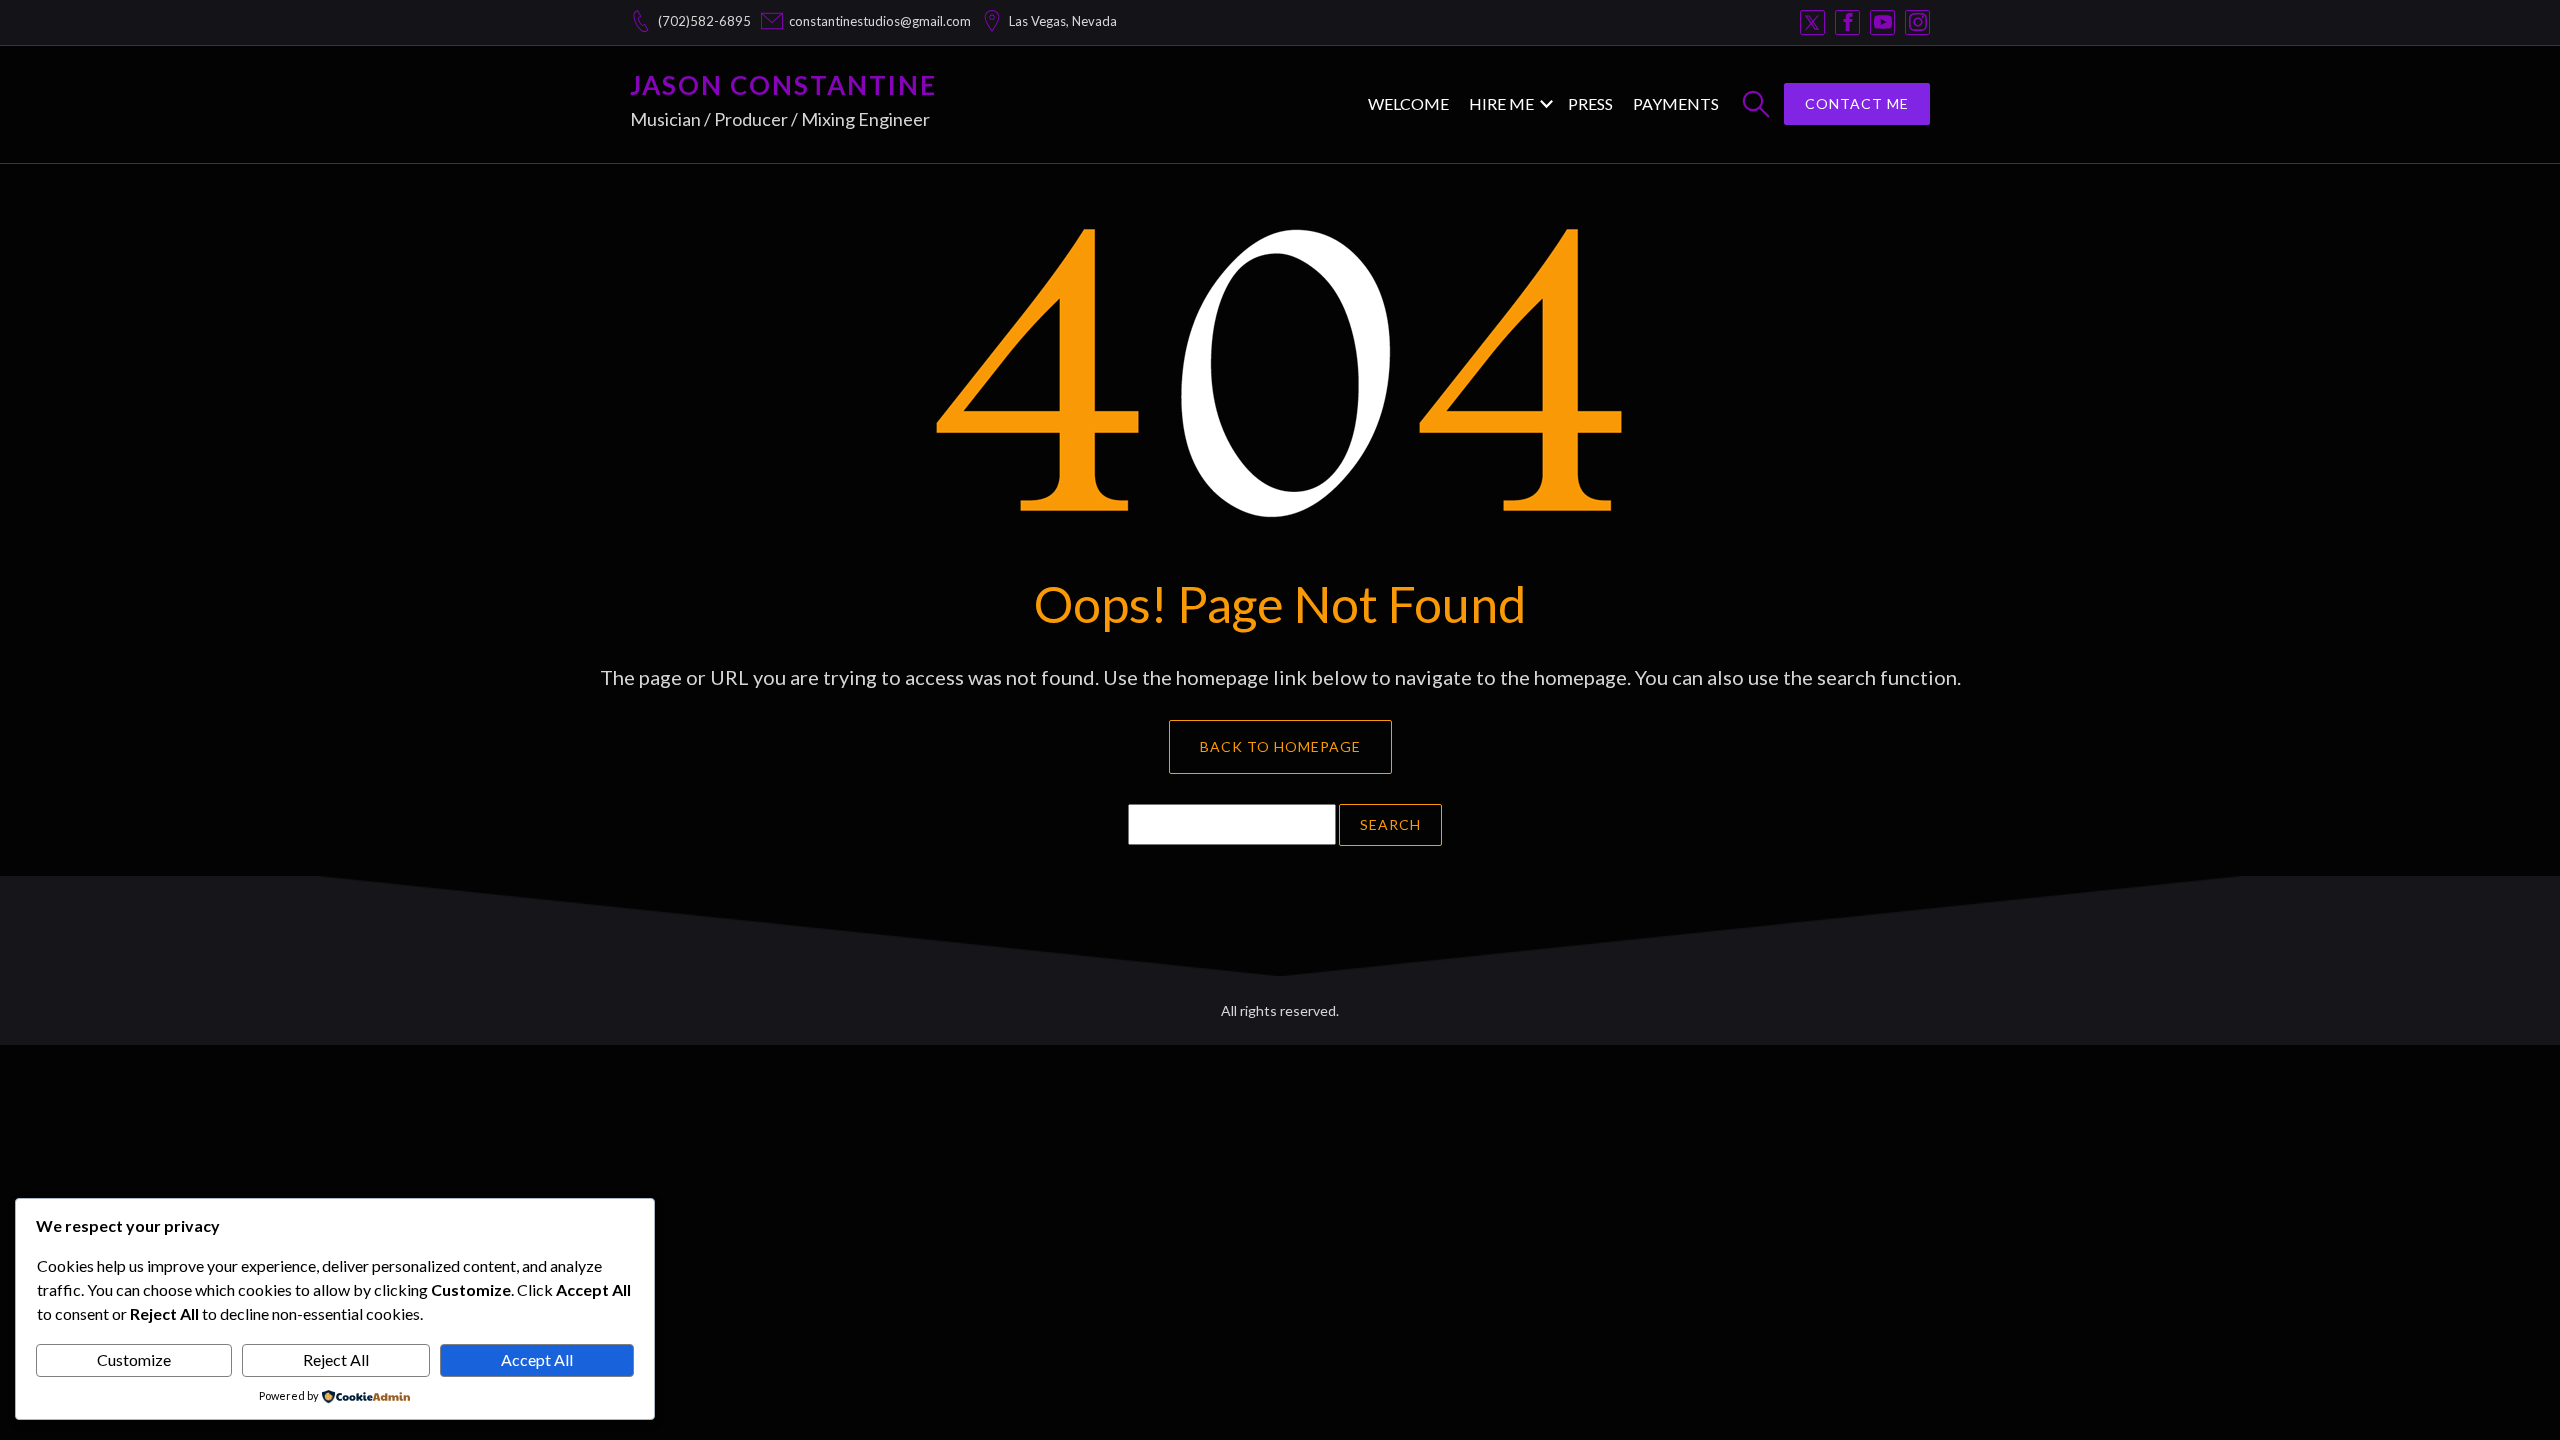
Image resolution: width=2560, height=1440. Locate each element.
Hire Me (1501, 103)
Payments (1676, 103)
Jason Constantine (783, 85)
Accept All (537, 1359)
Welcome (1408, 103)
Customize (134, 1359)
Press (1590, 103)
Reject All (336, 1359)
